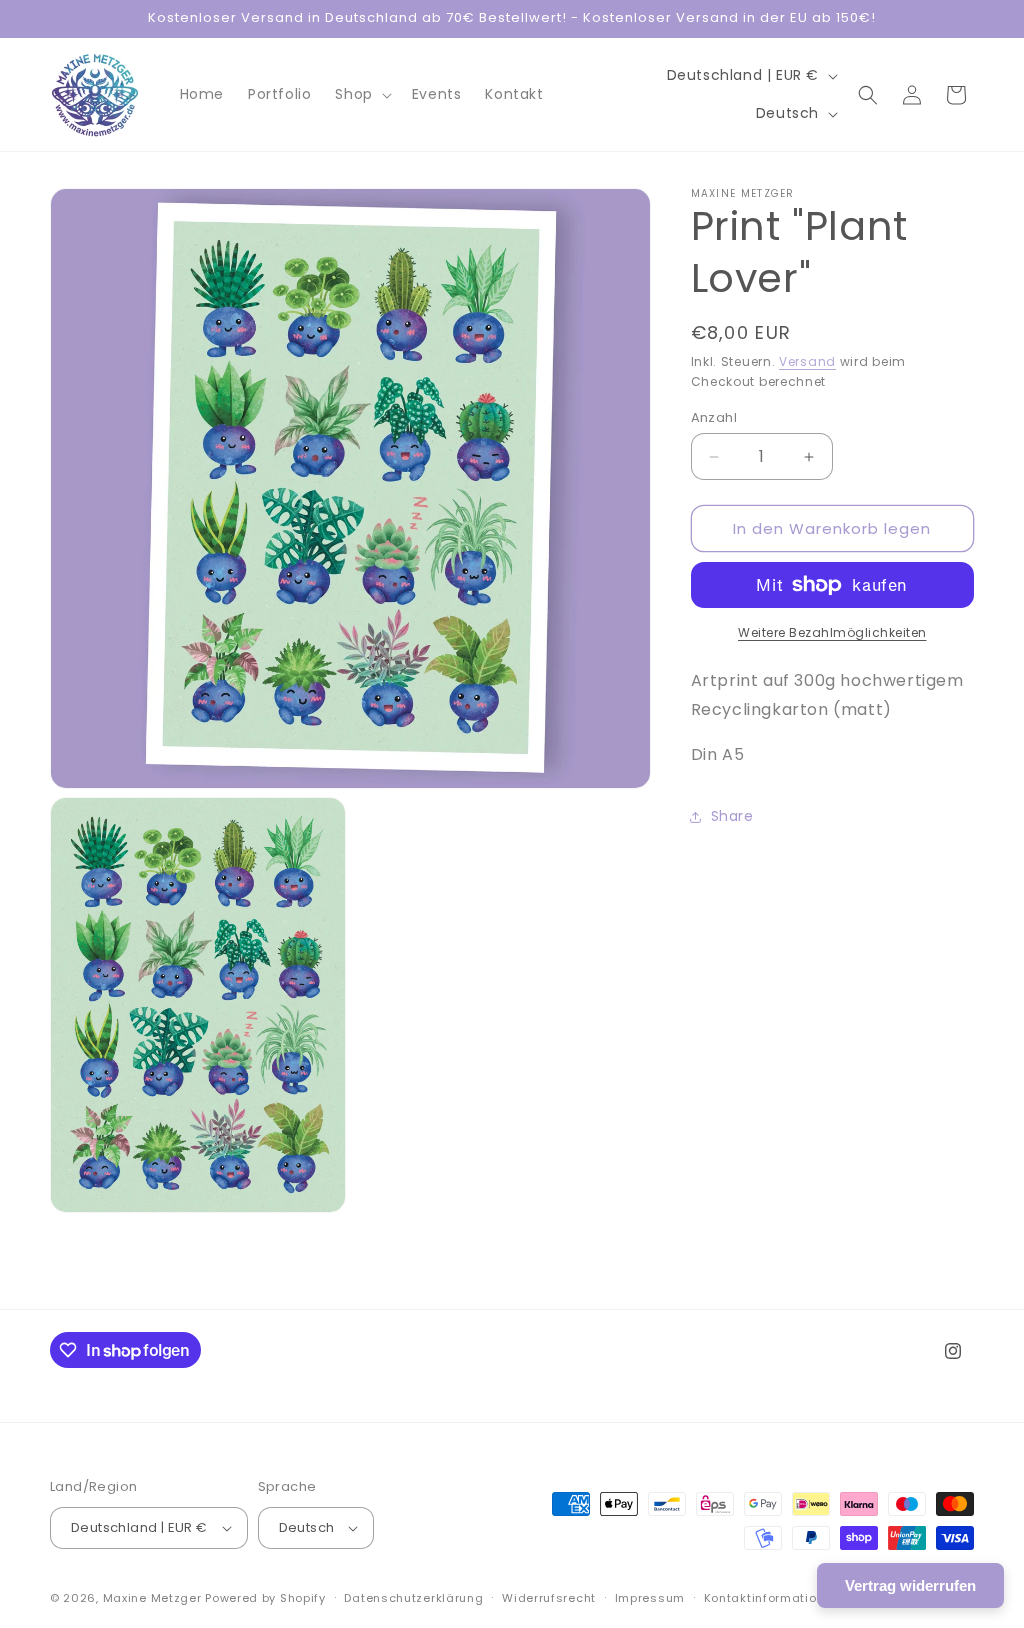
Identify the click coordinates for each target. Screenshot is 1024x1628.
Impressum (650, 1598)
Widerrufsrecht (549, 1598)
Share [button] (732, 816)
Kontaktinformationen (772, 1598)
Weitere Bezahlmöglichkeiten (832, 632)
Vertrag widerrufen (910, 1585)
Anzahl (714, 417)
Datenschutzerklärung (413, 1598)
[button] (361, 94)
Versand (807, 361)
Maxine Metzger (152, 1598)
